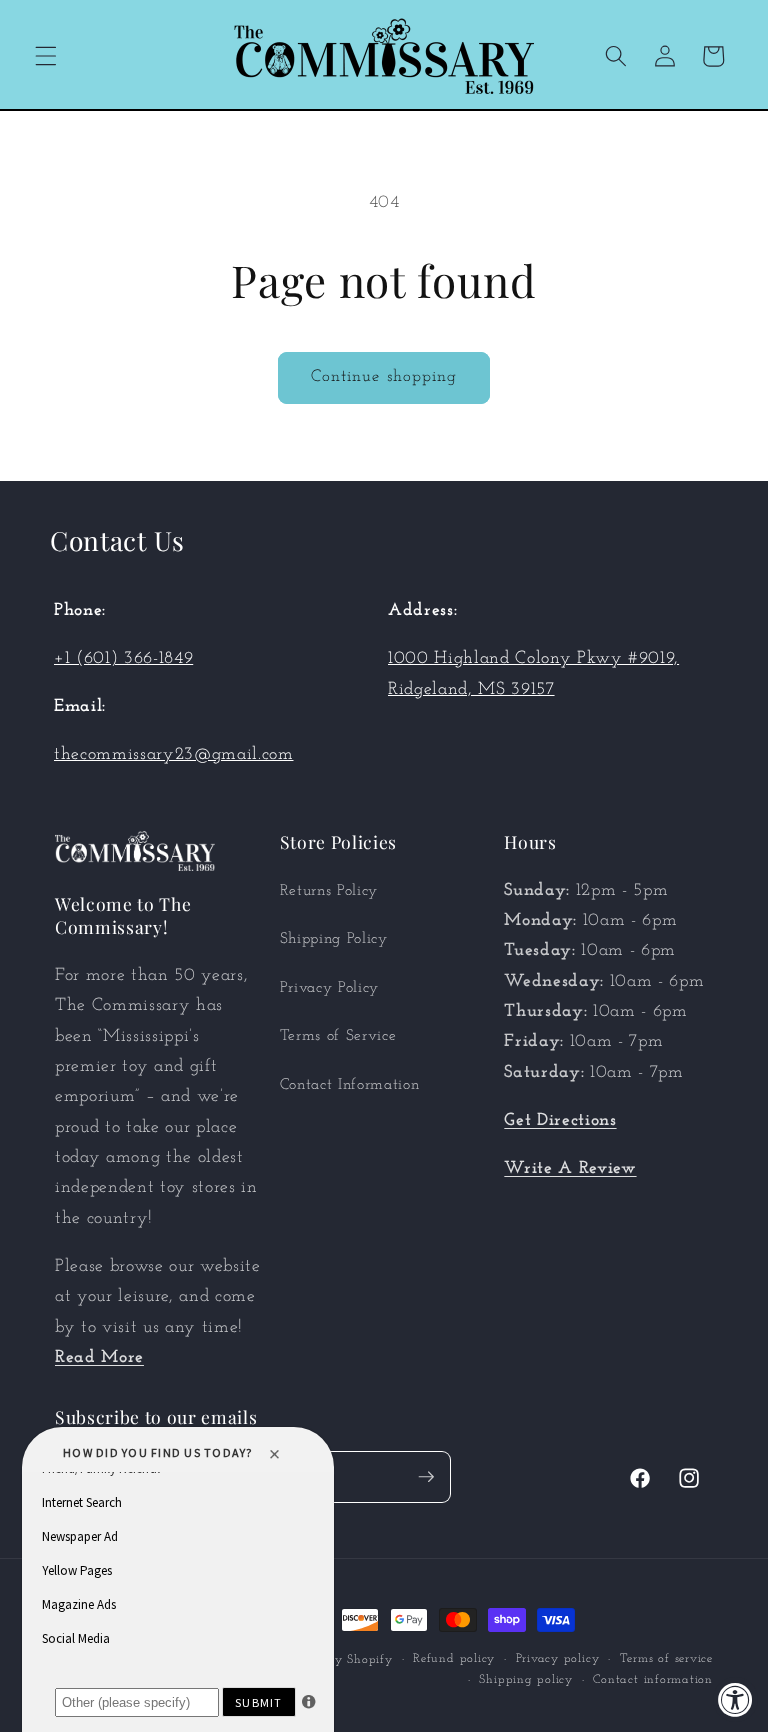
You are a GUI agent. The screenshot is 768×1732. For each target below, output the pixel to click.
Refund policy (454, 1659)
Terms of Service (338, 1036)
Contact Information (350, 1085)
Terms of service (666, 1659)
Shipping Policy (334, 939)
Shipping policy (526, 1680)
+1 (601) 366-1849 (123, 658)
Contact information (653, 1680)
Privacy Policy (329, 988)
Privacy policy (558, 1659)
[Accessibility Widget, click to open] (735, 1699)
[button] (46, 56)
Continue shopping (384, 377)
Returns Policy (329, 891)
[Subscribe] (426, 1477)
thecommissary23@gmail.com (174, 754)
